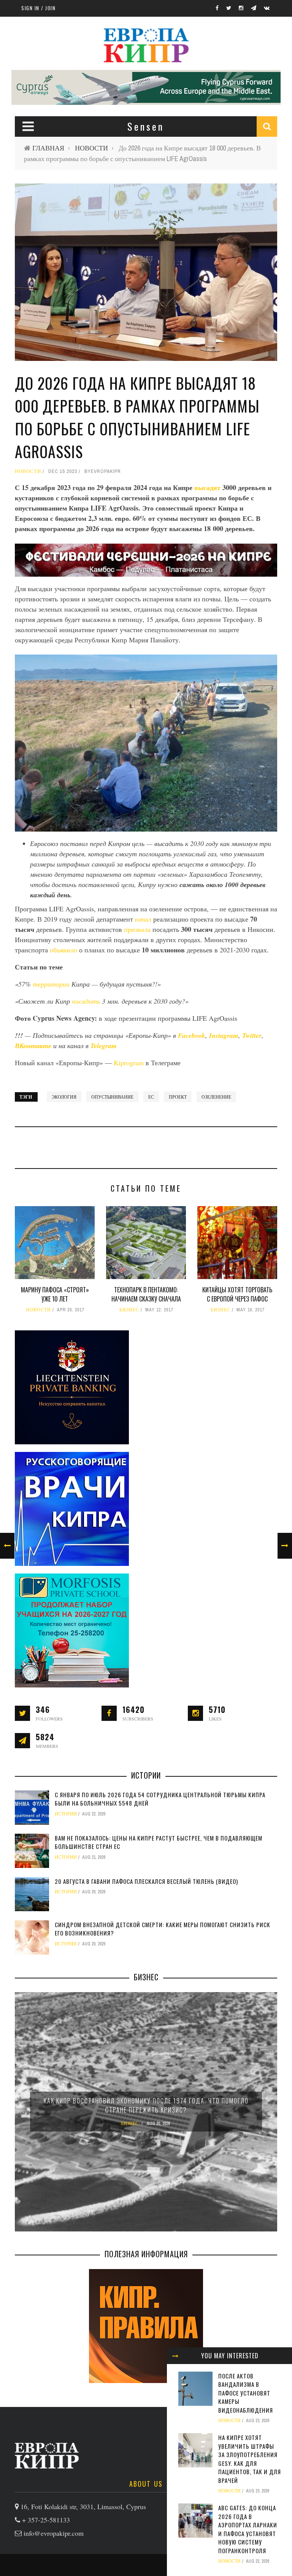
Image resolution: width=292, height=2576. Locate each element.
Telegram (104, 1046)
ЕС (151, 1097)
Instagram (224, 1035)
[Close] (175, 2356)
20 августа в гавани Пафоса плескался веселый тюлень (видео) (146, 1881)
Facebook (192, 1035)
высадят (208, 487)
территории (51, 984)
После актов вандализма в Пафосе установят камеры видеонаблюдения (246, 2393)
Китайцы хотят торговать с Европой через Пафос (237, 1294)
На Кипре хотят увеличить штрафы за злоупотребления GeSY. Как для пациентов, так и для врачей (250, 2459)
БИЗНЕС (129, 1310)
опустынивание (112, 1097)
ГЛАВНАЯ (48, 148)
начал (143, 919)
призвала (137, 929)
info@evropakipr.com (54, 2533)
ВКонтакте (34, 1046)
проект (178, 1097)
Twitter (252, 1035)
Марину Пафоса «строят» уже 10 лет (55, 1294)
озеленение (216, 1097)
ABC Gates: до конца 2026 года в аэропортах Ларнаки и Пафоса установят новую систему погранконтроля (248, 2529)
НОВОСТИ (91, 148)
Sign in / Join (38, 8)
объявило (63, 950)
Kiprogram (129, 1063)
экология (64, 1097)
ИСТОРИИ (66, 1814)
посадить (86, 1001)
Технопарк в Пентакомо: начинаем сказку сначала (146, 1294)
